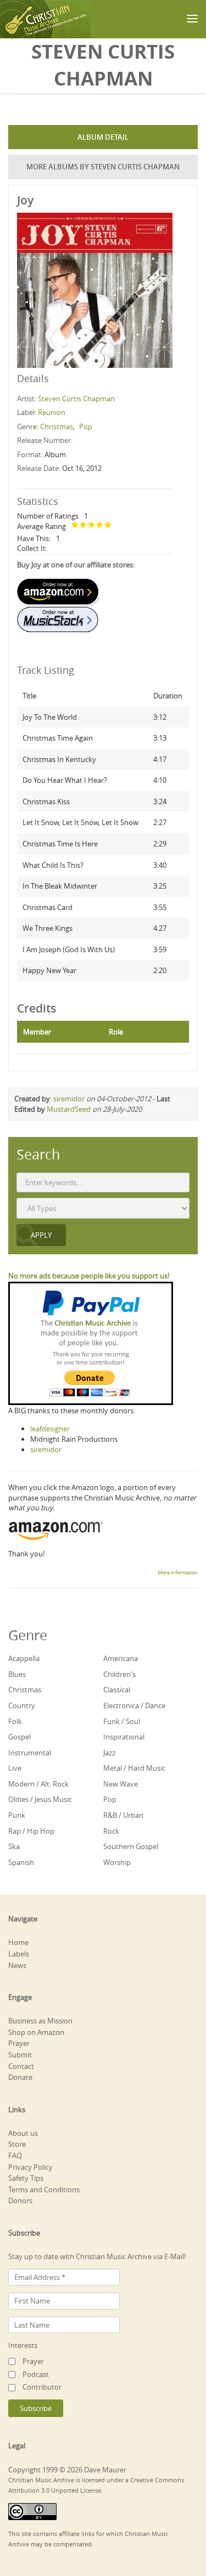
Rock (111, 1831)
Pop (86, 427)
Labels (19, 1954)
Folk (15, 1721)
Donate (20, 2077)
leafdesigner (50, 1429)
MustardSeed (69, 1109)
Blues (17, 1674)
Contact (21, 2066)
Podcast (36, 2374)
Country (22, 1705)
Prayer (19, 2043)
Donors (20, 2200)
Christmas (57, 427)
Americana (121, 1658)
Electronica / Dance (134, 1705)
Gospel (20, 1737)
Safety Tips (26, 2178)
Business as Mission (40, 2021)
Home (18, 1942)
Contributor (42, 2387)
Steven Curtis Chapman (76, 399)
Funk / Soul (122, 1721)
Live (15, 1768)
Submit (20, 2055)
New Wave (121, 1784)
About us (23, 2133)
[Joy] (95, 289)
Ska (14, 1846)
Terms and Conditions (44, 2190)
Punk (17, 1815)
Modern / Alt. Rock (38, 1784)
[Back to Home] (45, 19)
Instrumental (30, 1753)
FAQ (15, 2156)
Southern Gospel (131, 1846)
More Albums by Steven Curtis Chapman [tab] (103, 167)
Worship (117, 1862)
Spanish (21, 1862)
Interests (23, 2345)
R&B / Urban (123, 1815)
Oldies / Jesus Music (40, 1799)
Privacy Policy (30, 2167)
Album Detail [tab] (103, 137)
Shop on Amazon (36, 2032)
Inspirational (124, 1737)
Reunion (52, 412)
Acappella (24, 1658)
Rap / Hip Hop (31, 1831)
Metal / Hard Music (134, 1768)
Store (17, 2144)
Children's (119, 1674)
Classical (117, 1690)
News (17, 1965)
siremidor (69, 1099)
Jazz (109, 1753)
